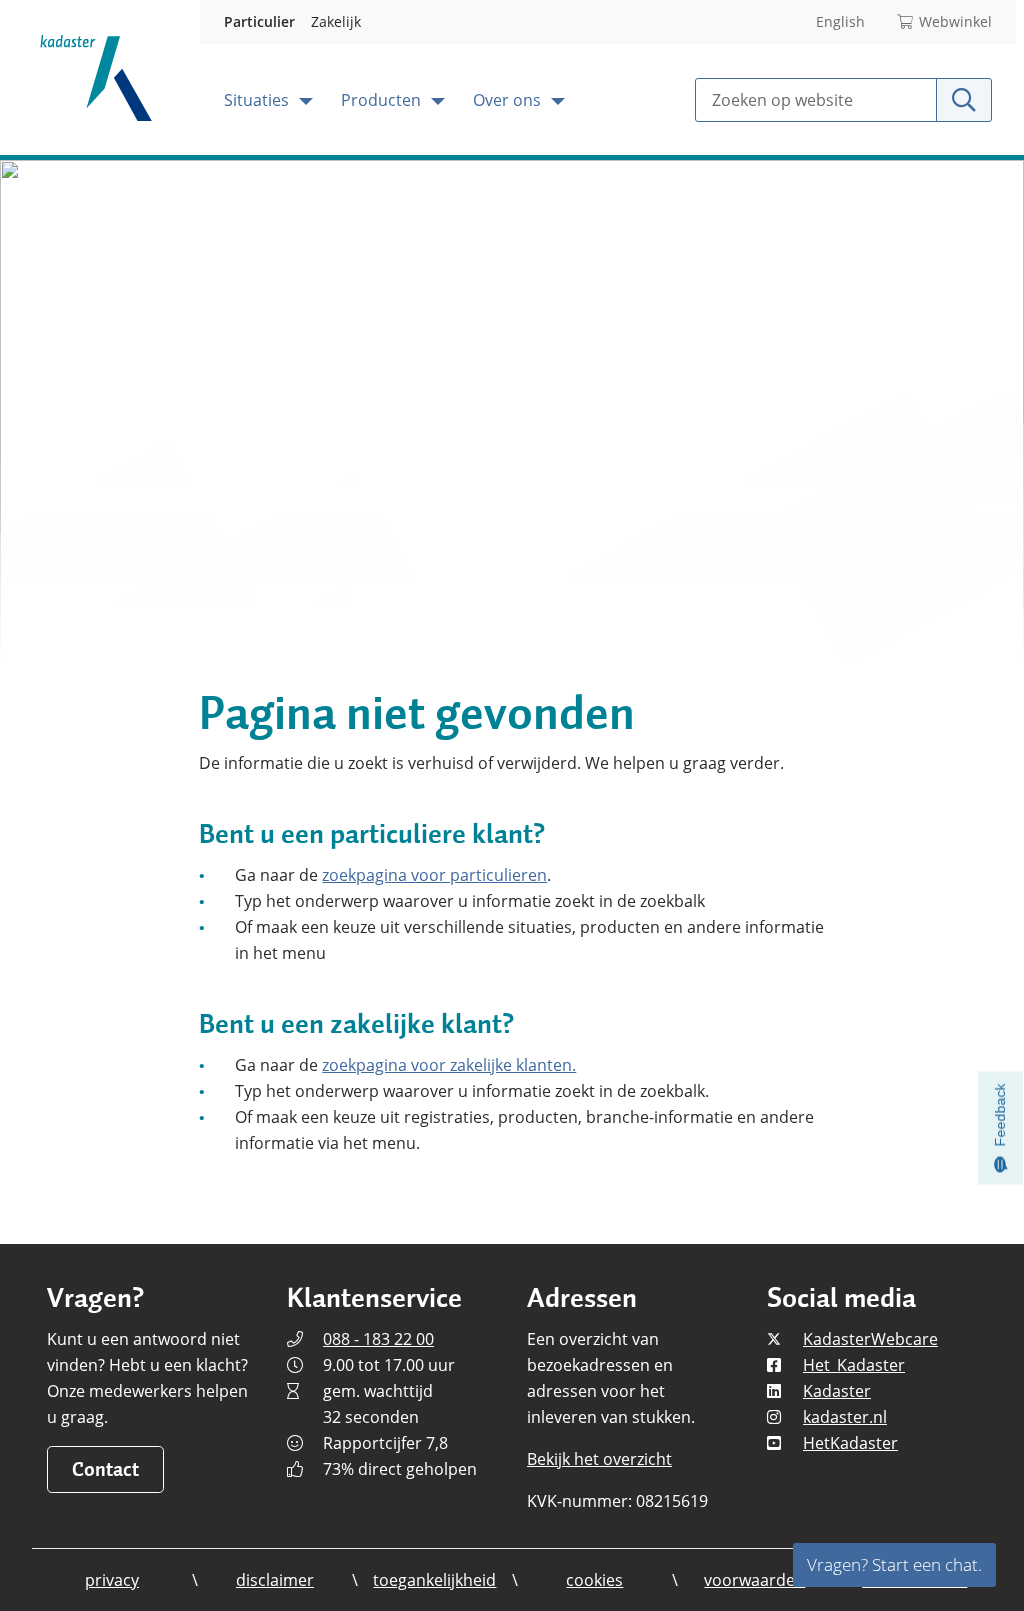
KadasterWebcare (870, 1339)
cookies (594, 1580)
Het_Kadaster (854, 1365)
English (840, 21)
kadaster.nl (845, 1417)
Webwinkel (955, 21)
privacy (112, 1580)
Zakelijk (336, 21)
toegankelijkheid (434, 1580)
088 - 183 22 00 (378, 1339)
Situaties (258, 100)
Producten (383, 100)
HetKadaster (850, 1443)
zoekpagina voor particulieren (434, 875)
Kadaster (837, 1391)
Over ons (509, 100)
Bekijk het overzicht (599, 1459)
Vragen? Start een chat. (894, 1564)
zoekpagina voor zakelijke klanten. (449, 1065)
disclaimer (275, 1580)
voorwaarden (754, 1580)
